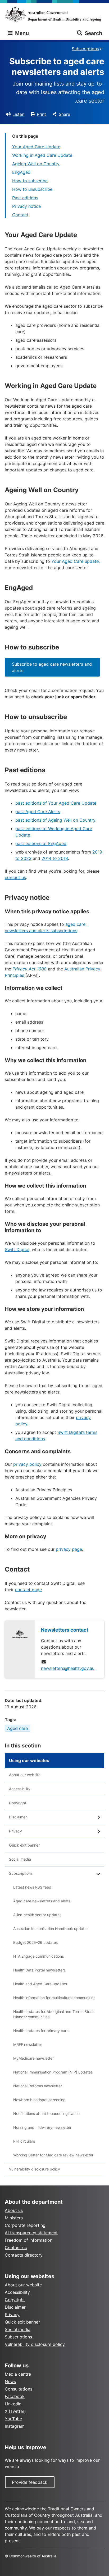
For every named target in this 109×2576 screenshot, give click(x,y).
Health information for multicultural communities (54, 1998)
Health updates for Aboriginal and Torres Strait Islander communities (53, 2014)
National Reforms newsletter (38, 2086)
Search (93, 33)
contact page (28, 1590)
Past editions (25, 198)
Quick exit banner (24, 1845)
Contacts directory (24, 2255)
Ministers (14, 2218)
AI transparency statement (31, 2233)
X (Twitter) (15, 2411)
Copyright (18, 1803)
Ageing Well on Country (36, 164)
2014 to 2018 (55, 858)
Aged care (17, 1728)
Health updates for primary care (41, 2031)
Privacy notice (26, 206)
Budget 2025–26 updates (35, 1942)
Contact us (16, 2248)
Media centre (18, 2374)
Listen (18, 114)
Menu (21, 33)
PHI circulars (24, 2141)
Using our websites (29, 1760)
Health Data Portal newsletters (39, 1970)
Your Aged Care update (75, 561)
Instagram (15, 2426)
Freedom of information (29, 2240)
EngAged (21, 172)
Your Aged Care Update (36, 147)
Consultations (19, 2389)
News (10, 2381)
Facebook (15, 2396)
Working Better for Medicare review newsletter (53, 2155)
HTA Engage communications (38, 1956)
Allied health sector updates (37, 1915)
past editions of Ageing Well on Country (55, 820)
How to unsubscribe (32, 189)
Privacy (15, 1831)
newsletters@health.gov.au (68, 1668)
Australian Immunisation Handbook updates (51, 1929)
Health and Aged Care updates (40, 1984)
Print (41, 114)
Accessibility (20, 1789)
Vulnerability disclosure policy (35, 2169)
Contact (20, 215)
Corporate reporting (25, 2225)
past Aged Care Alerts (38, 812)
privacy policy (27, 1464)
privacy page (69, 1549)
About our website (25, 1775)
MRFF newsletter (28, 2044)
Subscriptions (85, 49)
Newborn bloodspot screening (39, 2100)
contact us (15, 877)
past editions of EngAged (41, 843)
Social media (20, 1859)
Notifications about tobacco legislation (46, 2113)
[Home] (54, 14)
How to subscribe (30, 181)
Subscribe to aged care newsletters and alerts (52, 667)
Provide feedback (30, 2482)
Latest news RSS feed (32, 1887)
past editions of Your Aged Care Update (56, 803)
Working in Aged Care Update (42, 155)
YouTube (13, 2419)
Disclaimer (18, 1817)
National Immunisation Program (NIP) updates (53, 2072)
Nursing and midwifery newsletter (42, 2127)
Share (64, 114)
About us (14, 2210)
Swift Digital (17, 1249)
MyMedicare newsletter (33, 2058)
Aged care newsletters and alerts (42, 1901)
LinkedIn (13, 2404)
